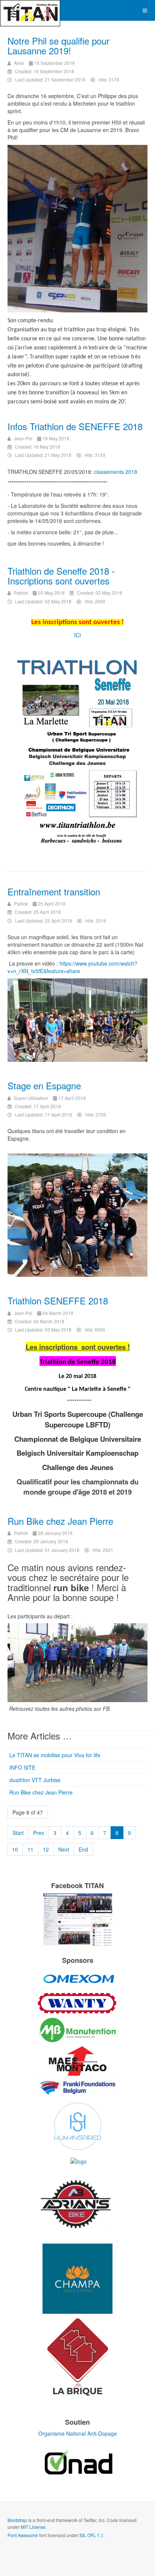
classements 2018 (116, 472)
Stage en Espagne (44, 1085)
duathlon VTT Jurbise (35, 1780)
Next (64, 1849)
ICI (77, 635)
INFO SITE (22, 1767)
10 (15, 1849)
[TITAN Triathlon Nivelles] (30, 10)
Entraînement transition (54, 891)
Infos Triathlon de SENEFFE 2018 (75, 426)
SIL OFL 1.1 (91, 2535)
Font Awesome (23, 2535)
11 (30, 1849)
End (83, 1849)
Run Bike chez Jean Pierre (60, 1521)
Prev (39, 1833)
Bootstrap (17, 2520)
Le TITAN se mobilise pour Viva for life (55, 1755)
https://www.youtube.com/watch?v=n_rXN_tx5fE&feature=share (72, 967)
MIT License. (34, 2527)
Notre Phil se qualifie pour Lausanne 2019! (59, 45)
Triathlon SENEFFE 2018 (58, 1300)
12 (46, 1849)
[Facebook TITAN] (77, 1919)
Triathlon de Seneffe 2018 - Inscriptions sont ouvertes (61, 576)
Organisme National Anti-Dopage (78, 2433)
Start (18, 1833)
